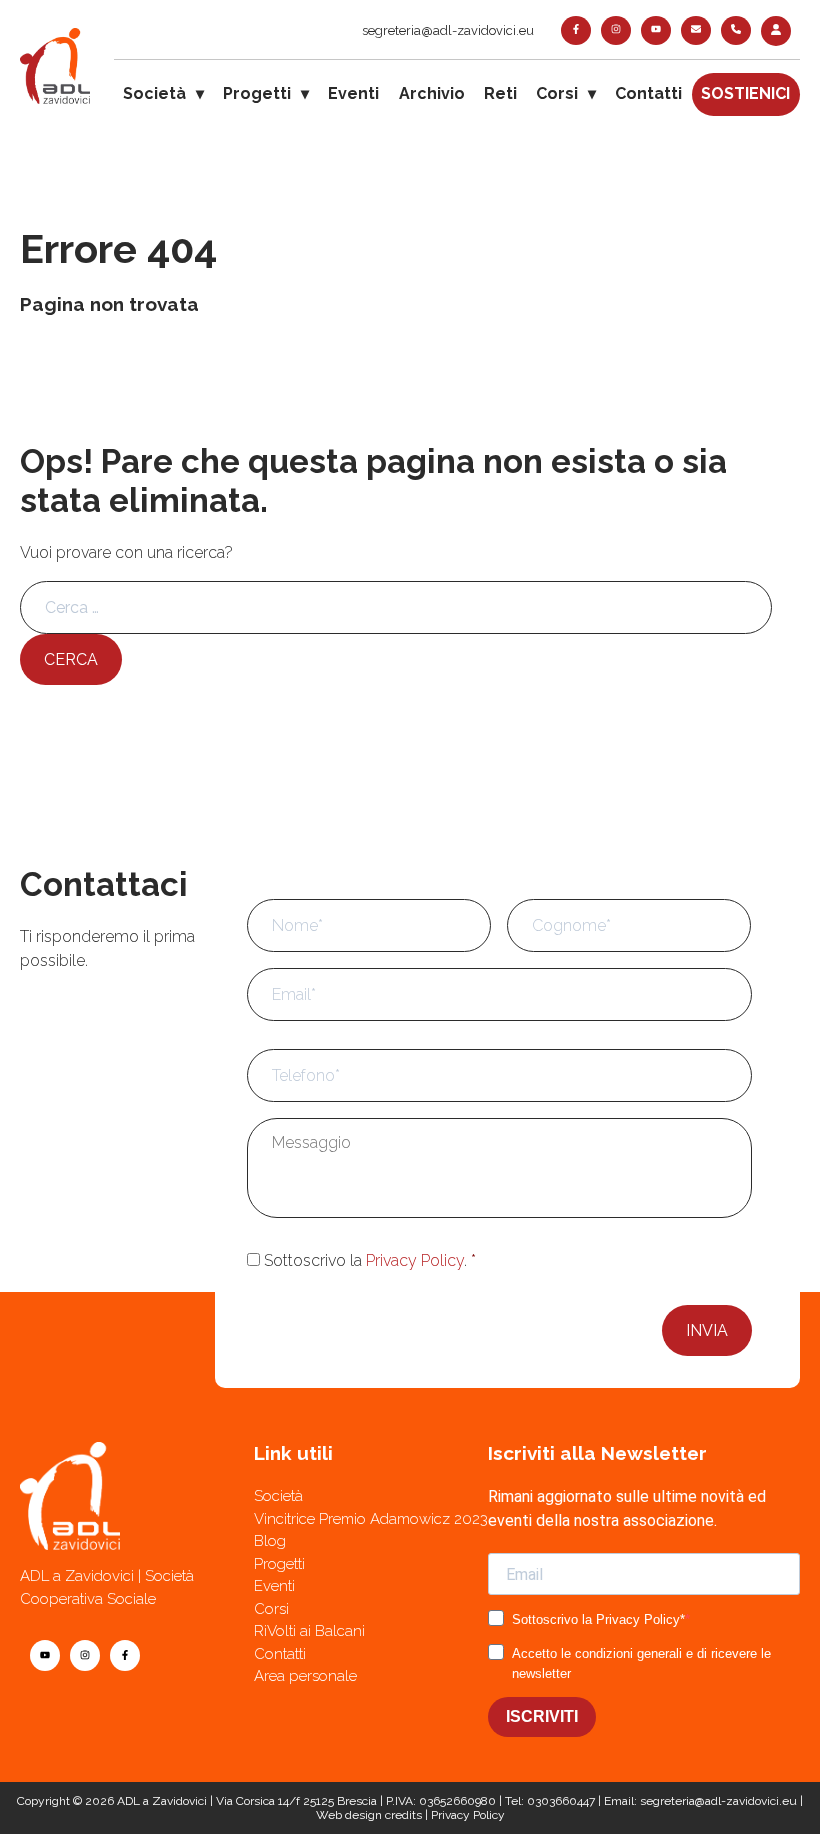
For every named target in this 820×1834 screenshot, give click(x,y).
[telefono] (736, 30)
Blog (270, 1541)
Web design (349, 1815)
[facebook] (576, 30)
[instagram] (616, 30)
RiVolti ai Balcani (309, 1631)
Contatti (648, 93)
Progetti (257, 93)
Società (154, 93)
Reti (500, 93)
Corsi (557, 93)
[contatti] (696, 30)
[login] (776, 31)
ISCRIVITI (542, 1716)
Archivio (432, 93)
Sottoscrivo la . (370, 1260)
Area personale (305, 1676)
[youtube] (656, 30)
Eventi (353, 93)
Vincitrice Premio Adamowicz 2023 (371, 1519)
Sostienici (745, 93)
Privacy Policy (415, 1260)
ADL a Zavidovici (162, 1801)
